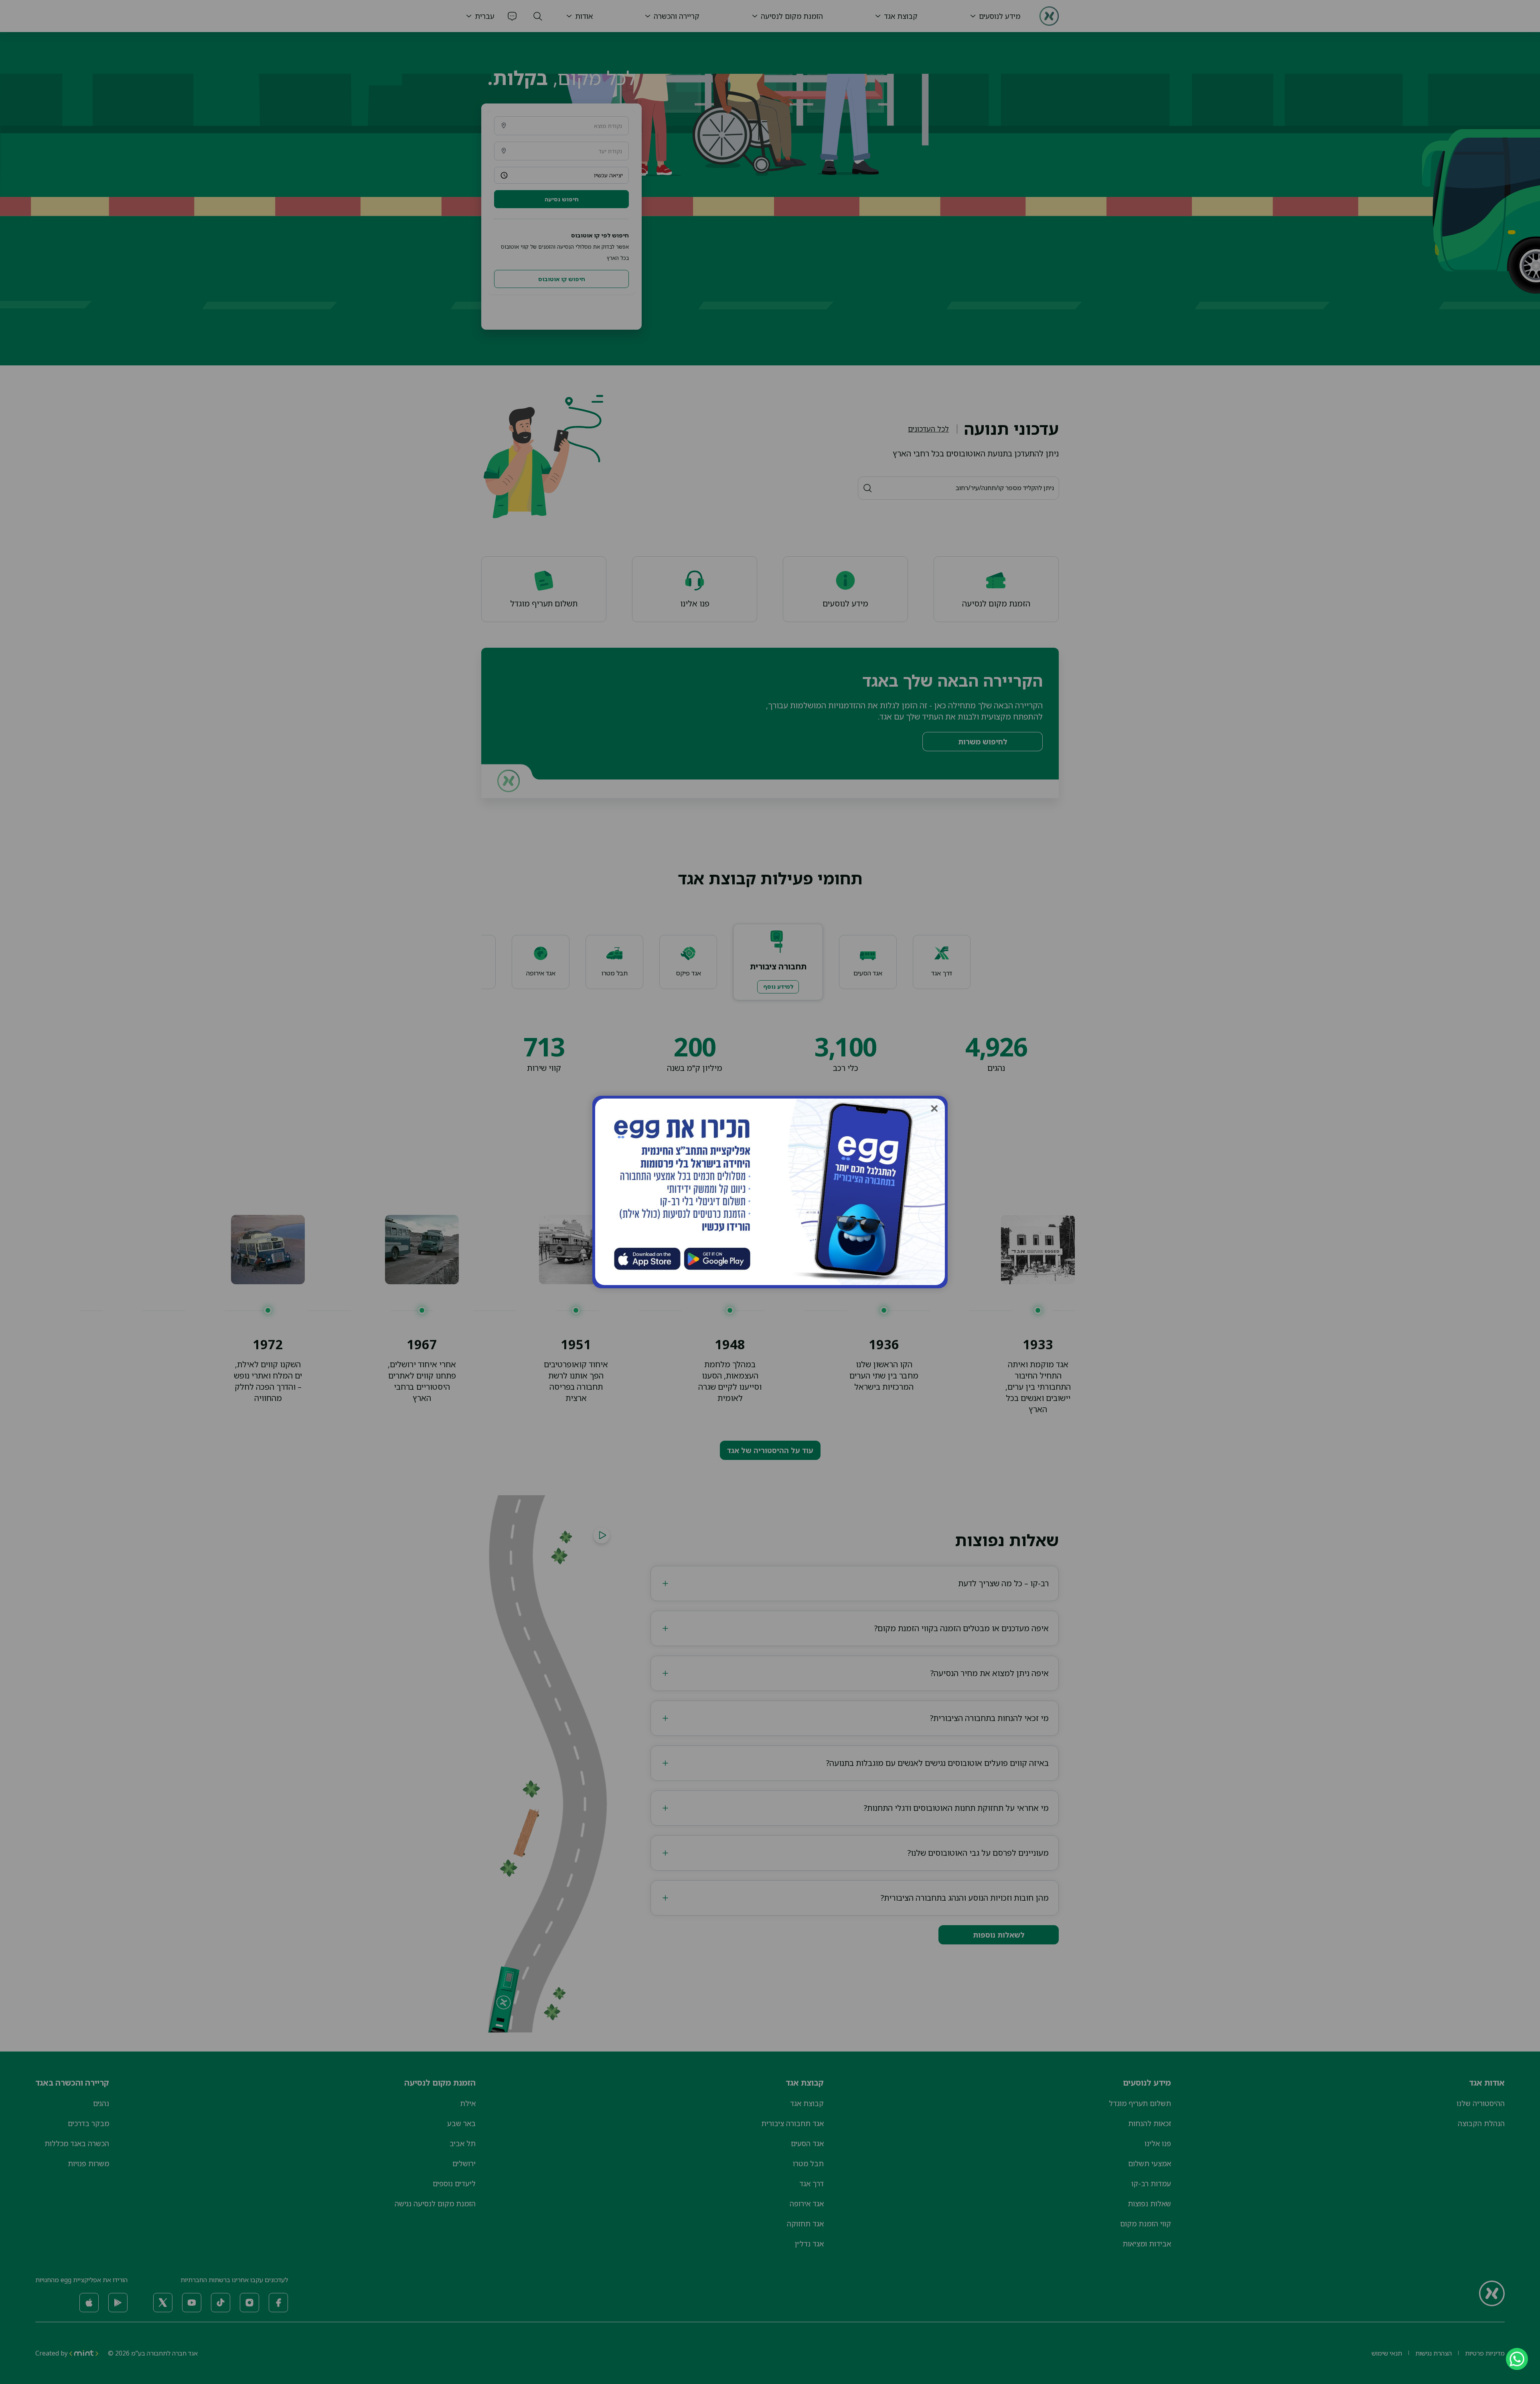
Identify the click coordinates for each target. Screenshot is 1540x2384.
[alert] (1512, 2359)
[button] (934, 1108)
